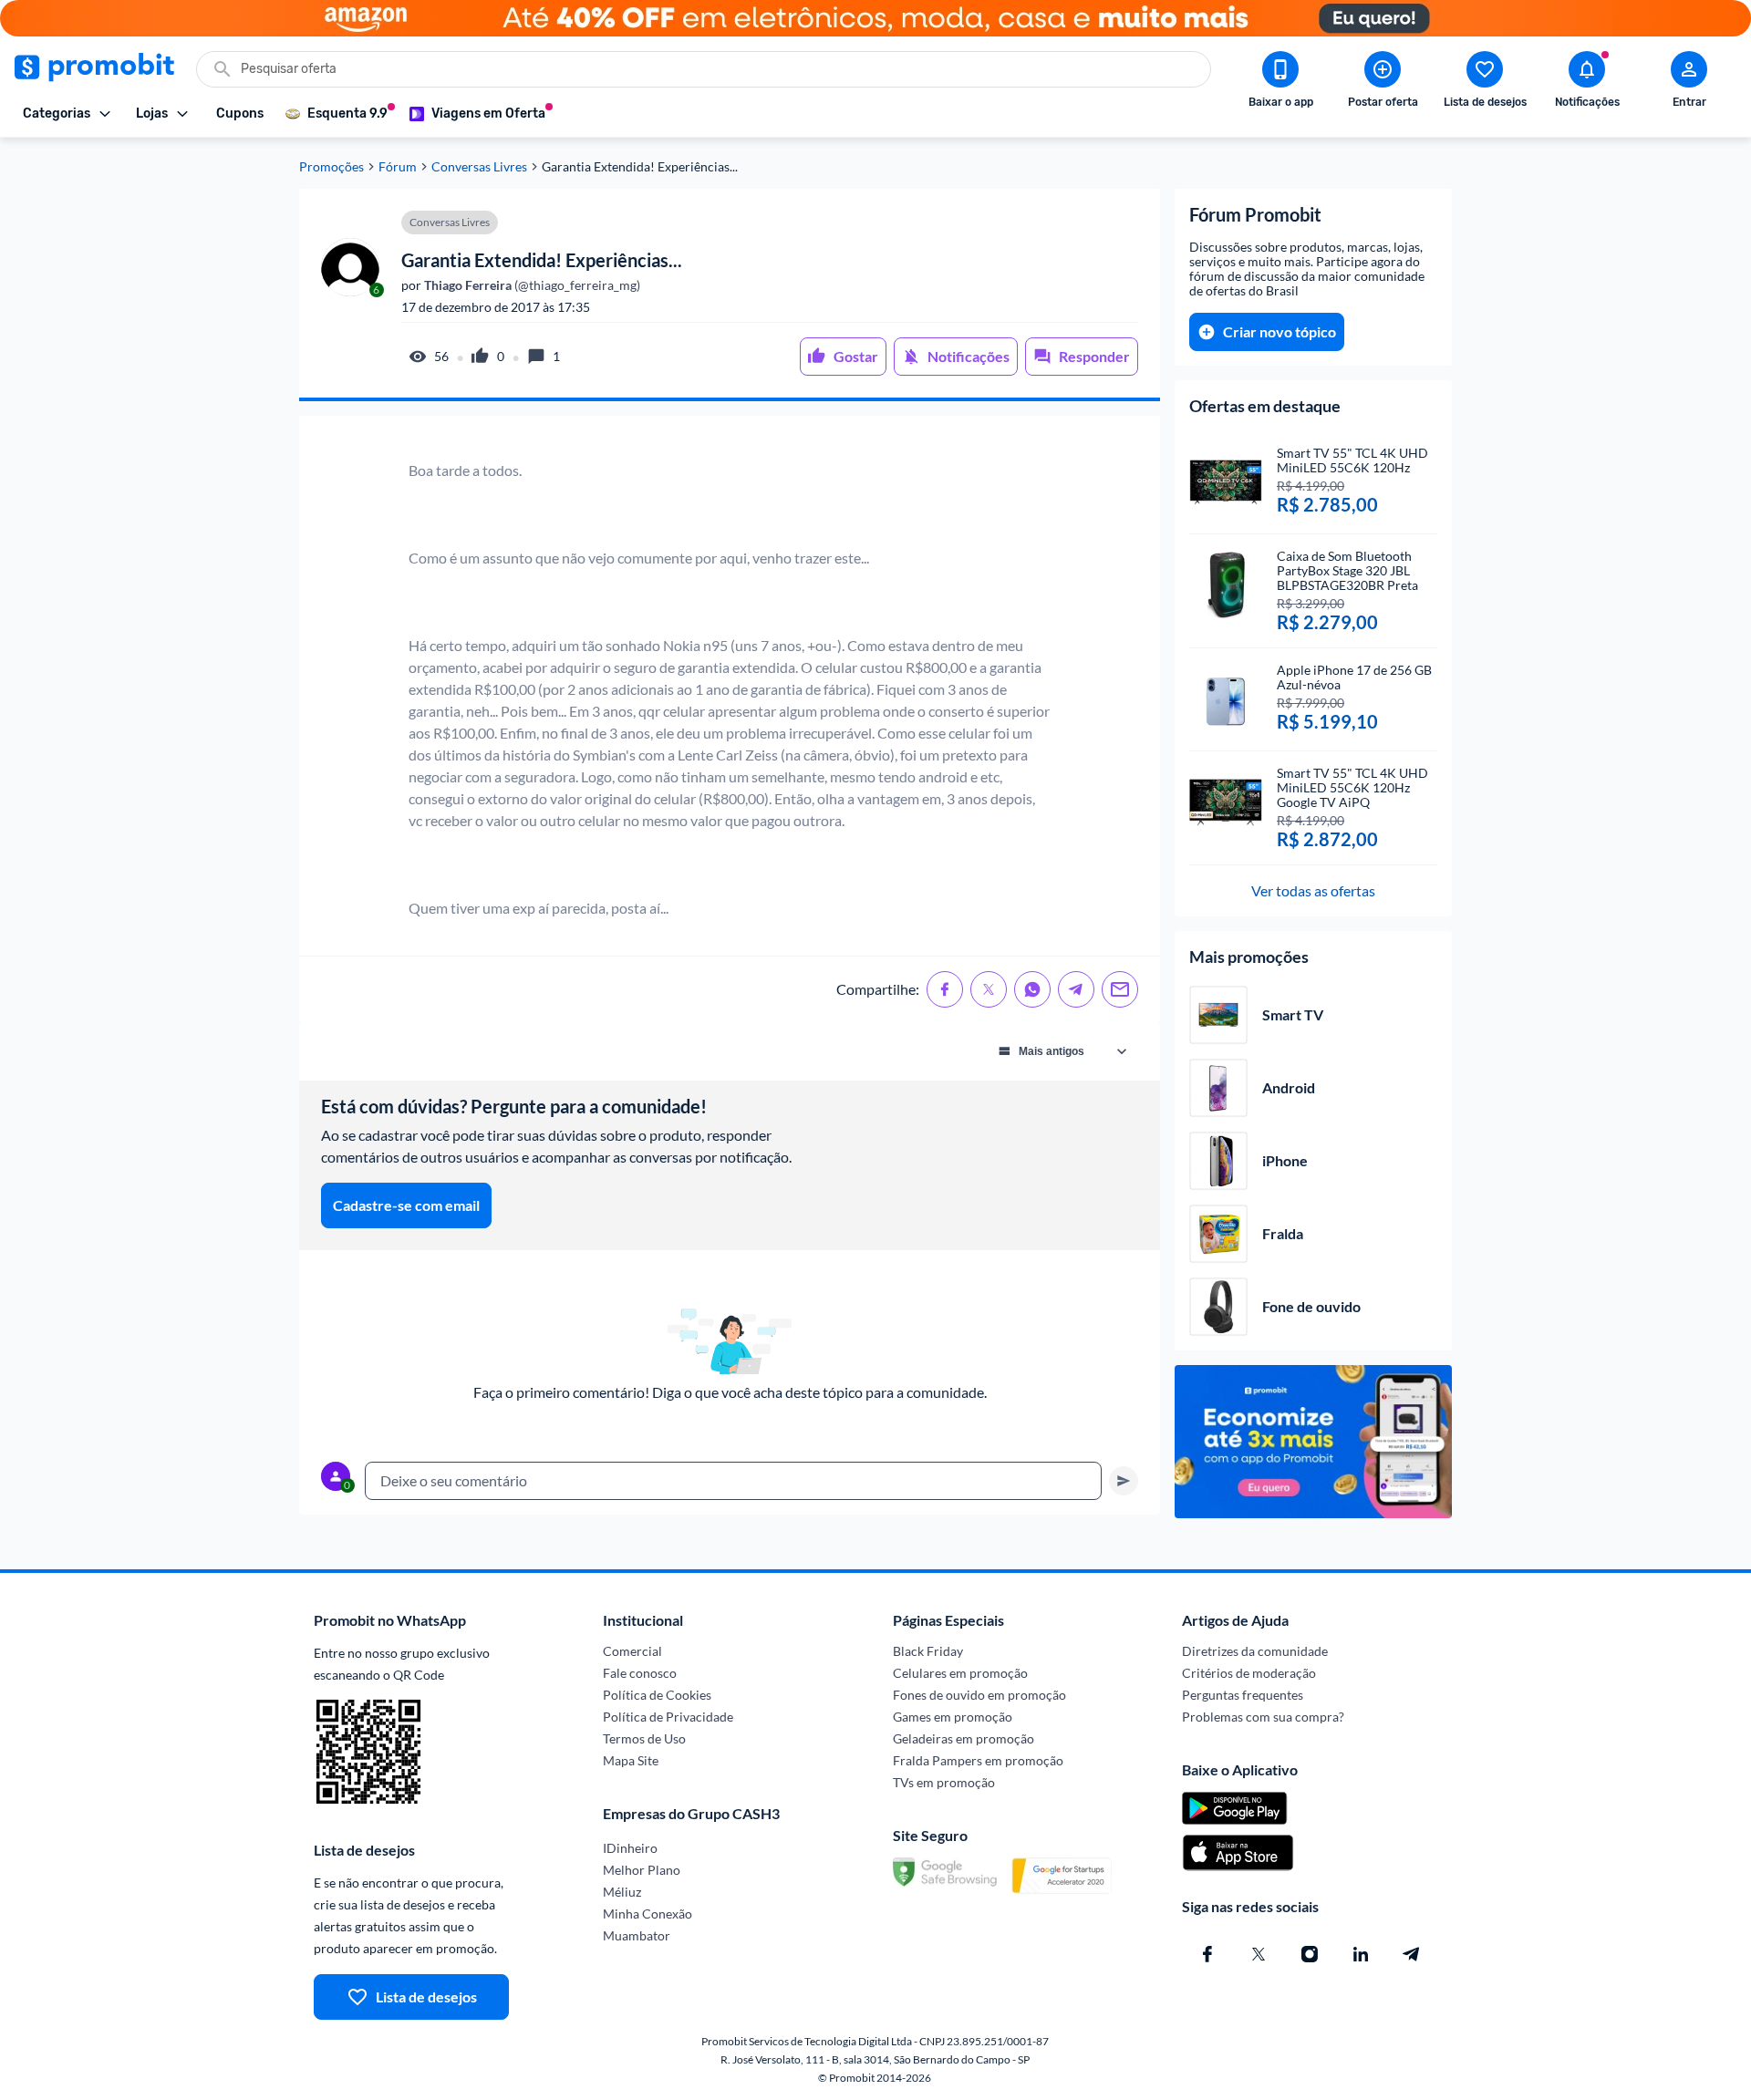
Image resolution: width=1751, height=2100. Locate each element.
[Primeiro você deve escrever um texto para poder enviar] (1124, 1481)
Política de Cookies (657, 1695)
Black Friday (928, 1651)
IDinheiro (630, 1848)
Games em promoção (953, 1717)
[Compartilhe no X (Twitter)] (989, 989)
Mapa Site (631, 1760)
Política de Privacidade (668, 1717)
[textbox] (733, 1481)
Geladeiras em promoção (964, 1738)
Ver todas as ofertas (1313, 890)
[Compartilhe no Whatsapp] (1032, 989)
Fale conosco (640, 1673)
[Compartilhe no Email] (1120, 989)
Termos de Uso (644, 1738)
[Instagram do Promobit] (1310, 1954)
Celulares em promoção (960, 1673)
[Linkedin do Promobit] (1361, 1954)
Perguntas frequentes (1243, 1695)
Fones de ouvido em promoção (979, 1695)
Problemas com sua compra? (1263, 1717)
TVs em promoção (944, 1782)
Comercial (632, 1651)
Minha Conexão (648, 1914)
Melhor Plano (642, 1870)
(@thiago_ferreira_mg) (531, 285)
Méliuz (622, 1892)
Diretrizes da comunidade (1255, 1651)
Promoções (332, 167)
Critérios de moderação (1249, 1673)
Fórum (398, 167)
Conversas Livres (479, 167)
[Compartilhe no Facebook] (945, 989)
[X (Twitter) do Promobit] (1259, 1954)
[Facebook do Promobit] (1207, 1954)
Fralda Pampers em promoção (978, 1760)
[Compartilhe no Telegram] (1076, 989)
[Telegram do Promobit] (1412, 1954)
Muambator (637, 1935)
